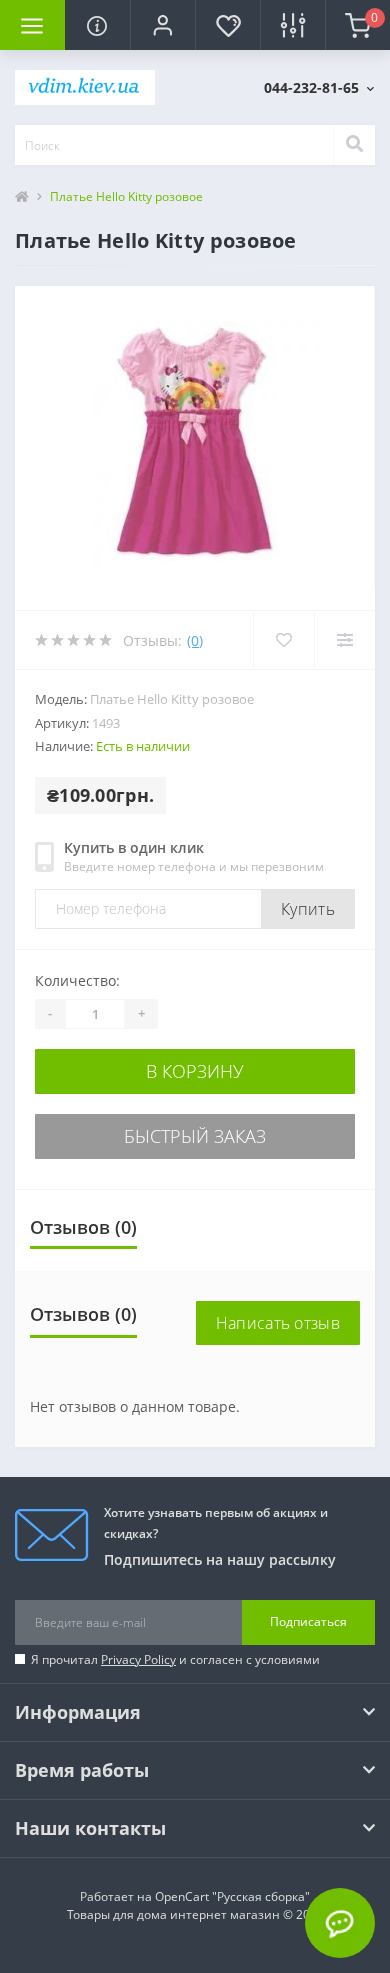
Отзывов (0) (83, 1227)
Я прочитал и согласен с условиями (175, 1659)
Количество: (77, 980)
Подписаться (308, 1621)
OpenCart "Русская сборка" (232, 1896)
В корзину (195, 1071)
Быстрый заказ (195, 1136)
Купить (308, 909)
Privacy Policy (138, 1659)
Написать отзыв (278, 1323)
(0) (195, 640)
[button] (162, 25)
